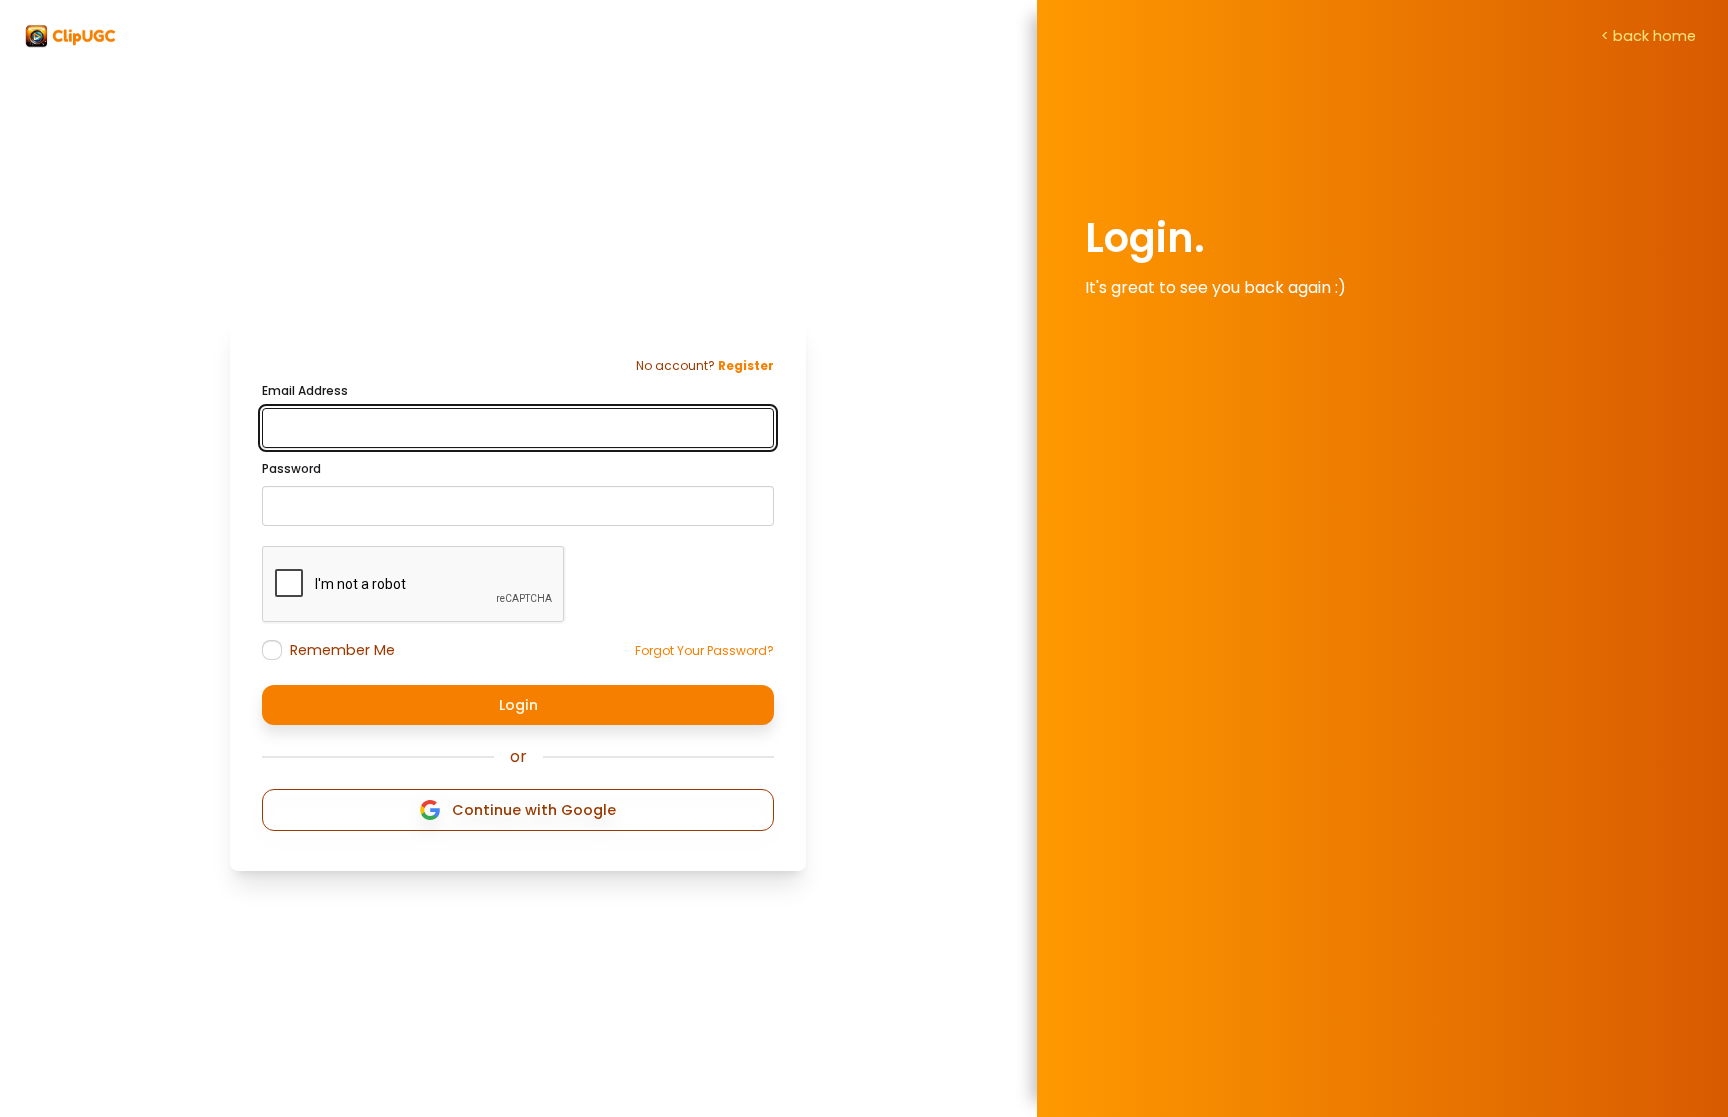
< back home (1648, 36)
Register (746, 365)
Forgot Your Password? (704, 650)
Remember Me (342, 650)
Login (518, 705)
